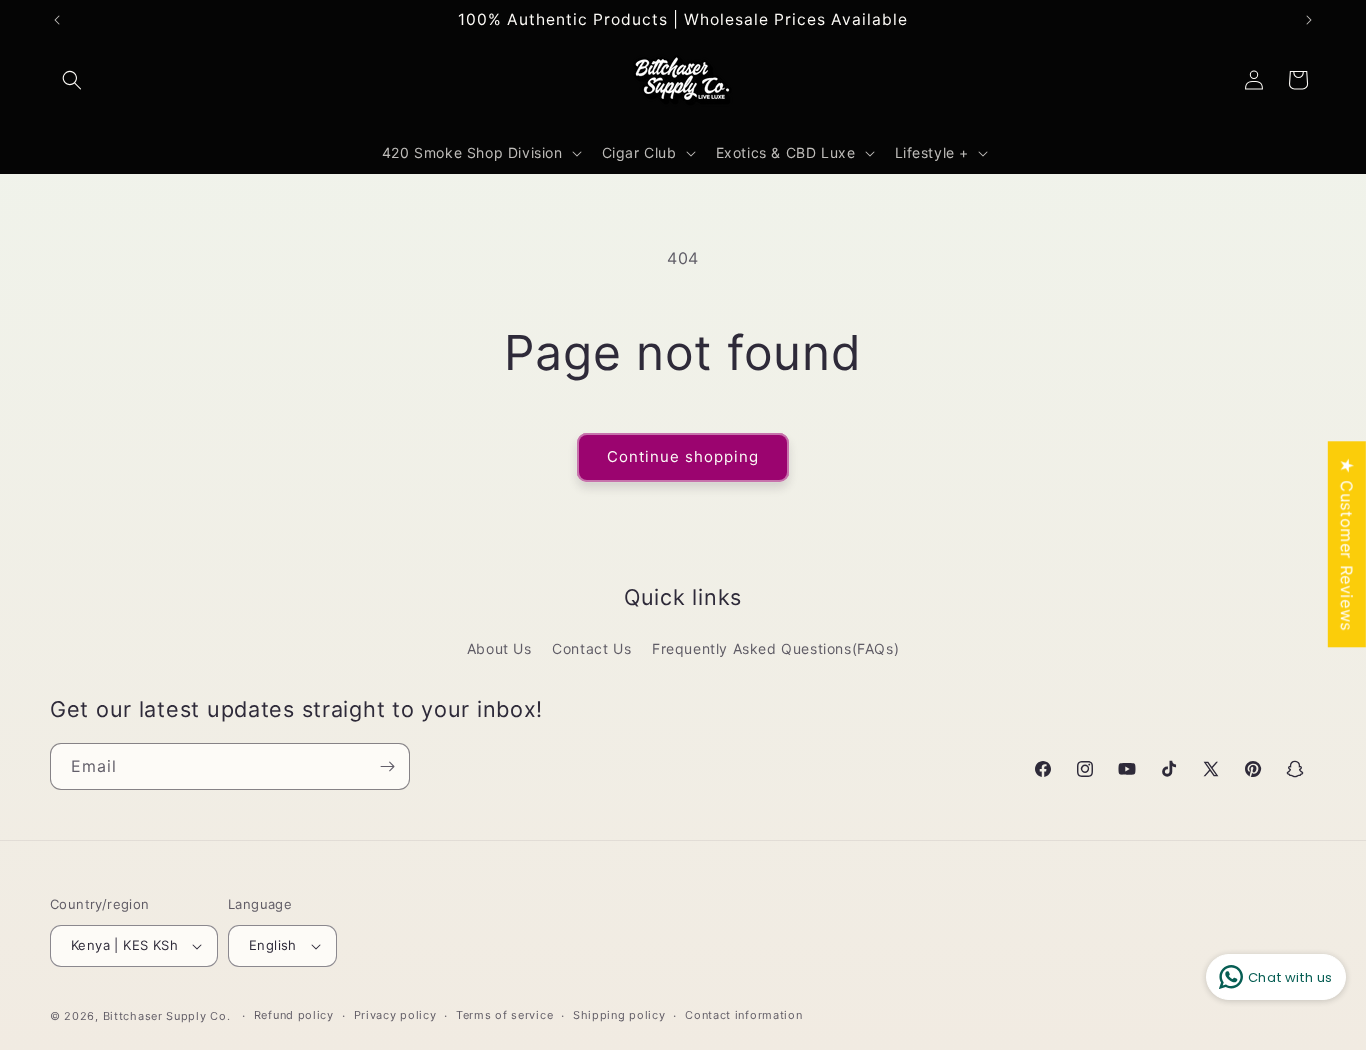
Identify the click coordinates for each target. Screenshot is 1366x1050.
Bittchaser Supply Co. (167, 1016)
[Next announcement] (1309, 20)
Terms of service (504, 1015)
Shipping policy (619, 1015)
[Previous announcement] (57, 20)
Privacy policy (395, 1015)
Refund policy (294, 1015)
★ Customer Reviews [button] (1347, 544)
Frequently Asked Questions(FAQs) (775, 648)
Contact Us (591, 648)
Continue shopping (683, 456)
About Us (499, 648)
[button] (72, 80)
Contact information (743, 1015)
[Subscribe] (387, 766)
